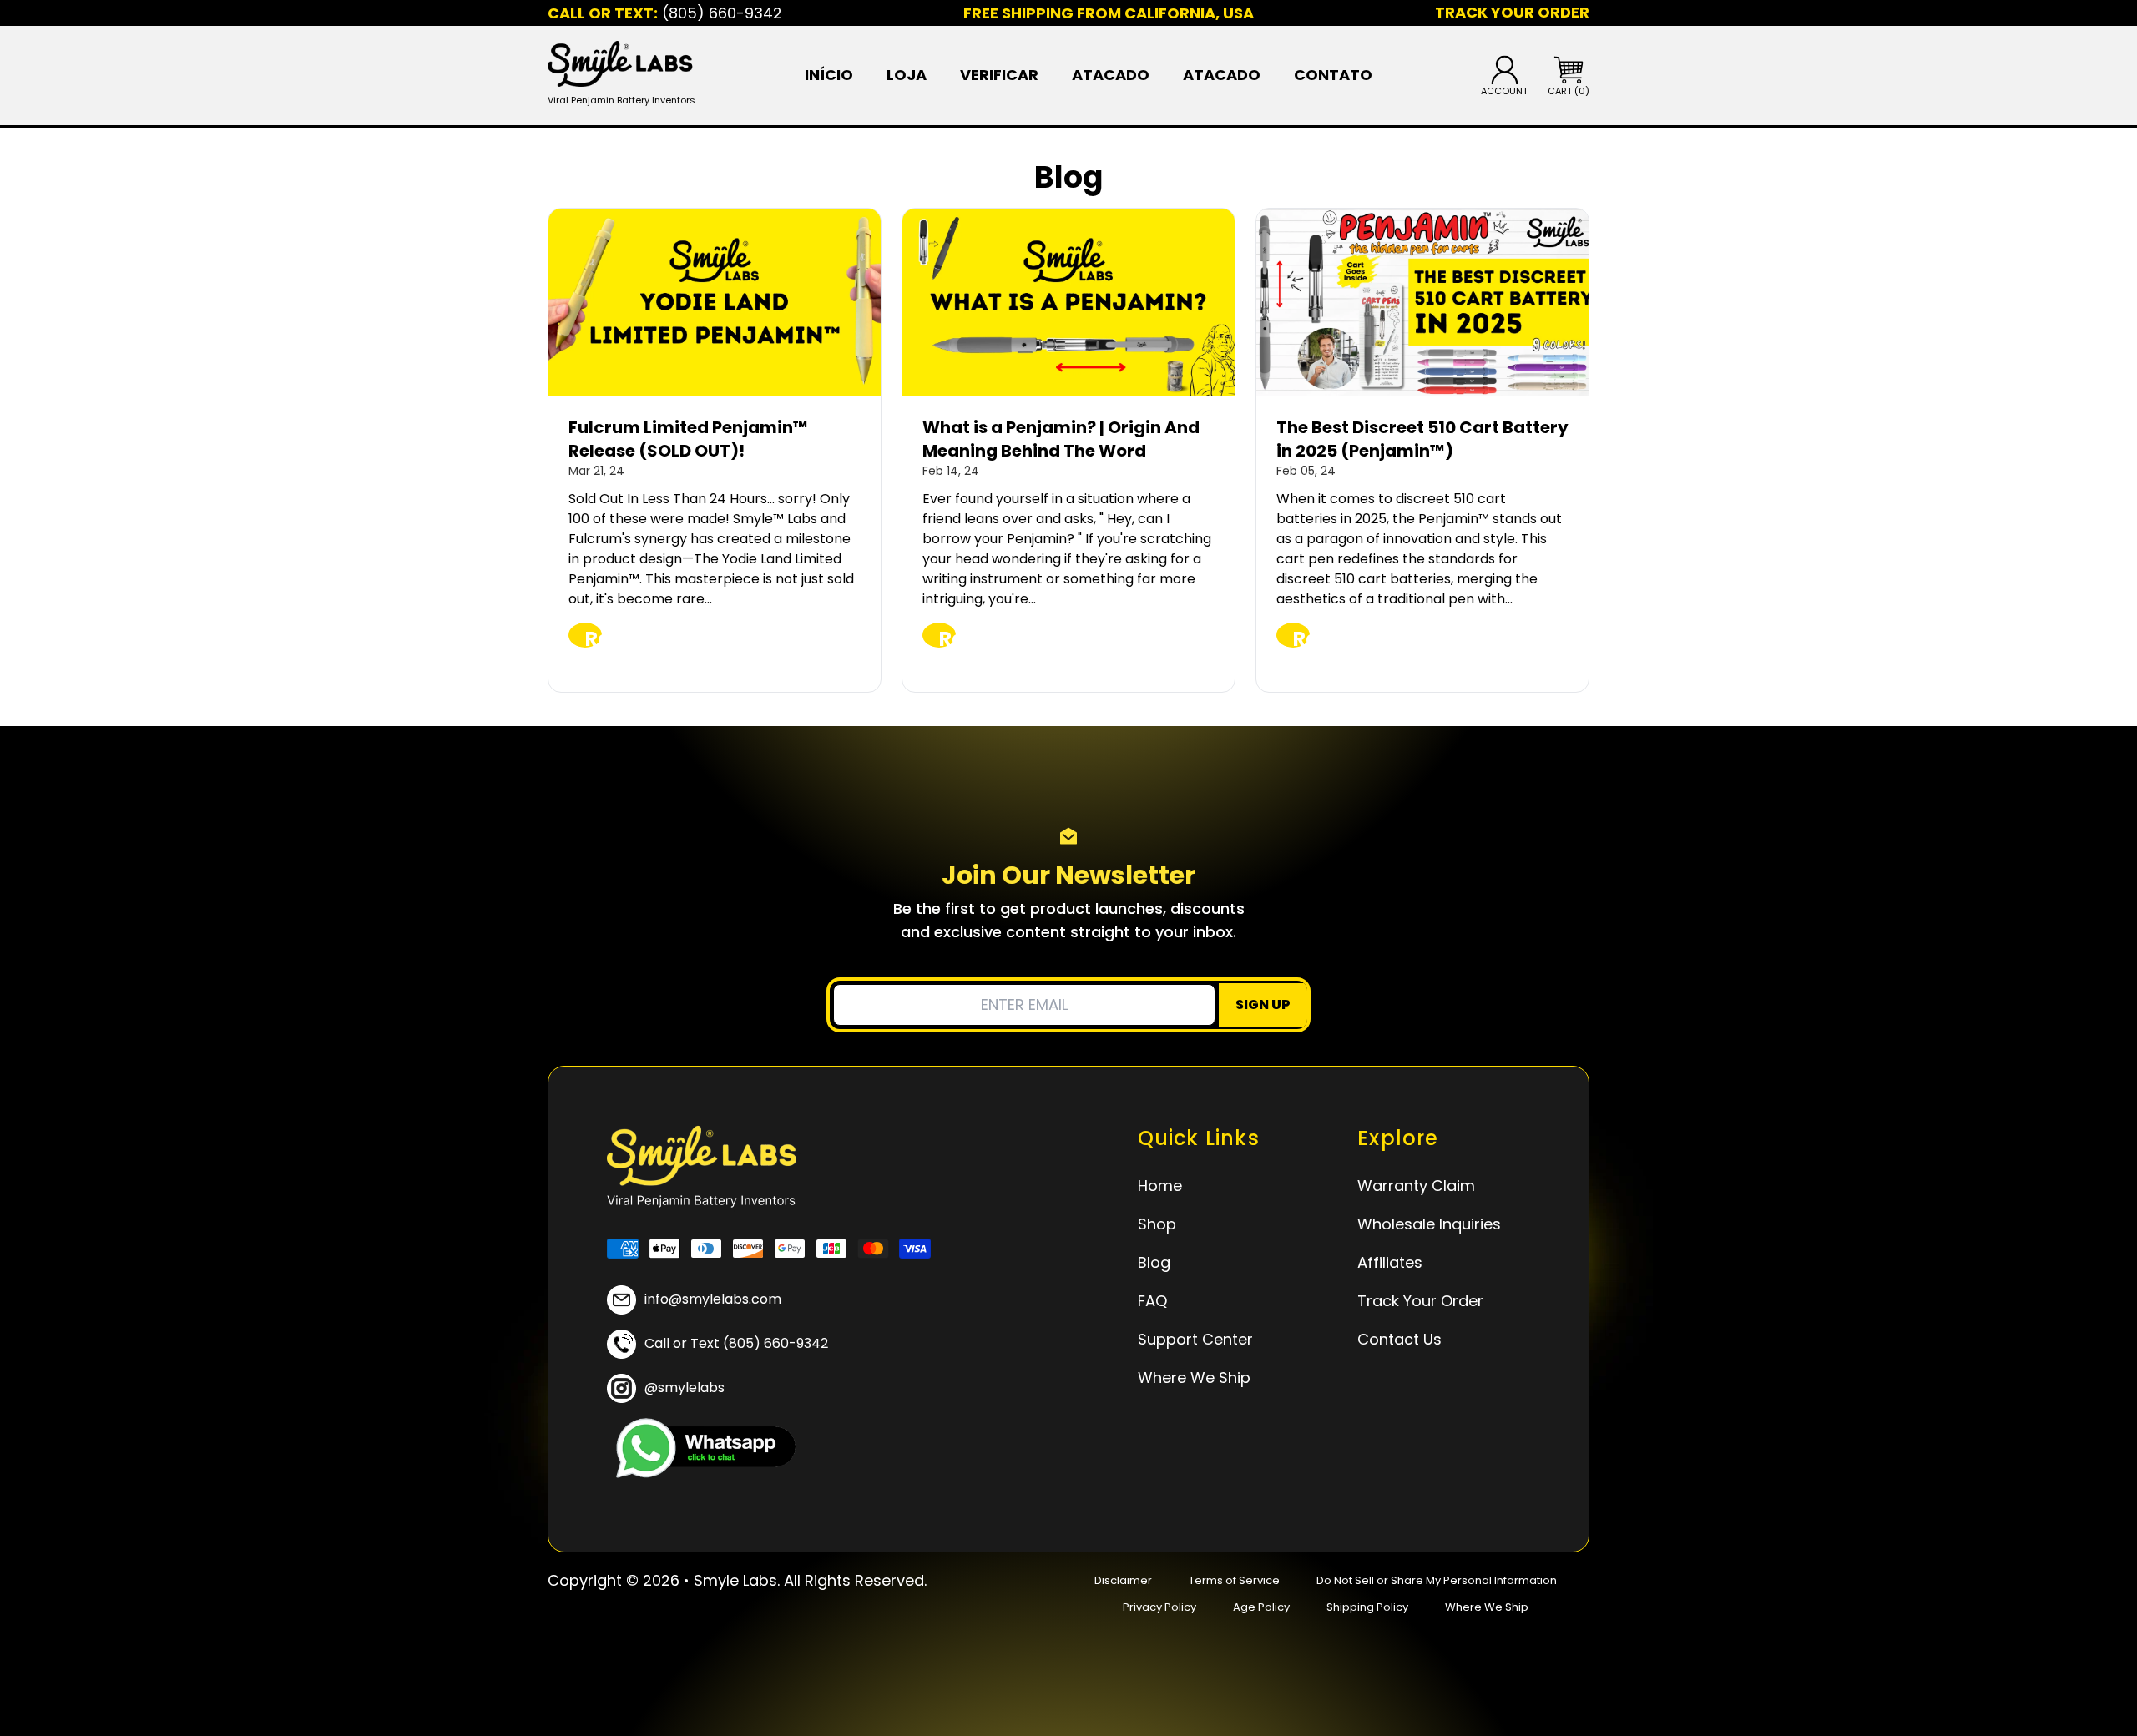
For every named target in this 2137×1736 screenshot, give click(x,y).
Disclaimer (1123, 1580)
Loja (907, 75)
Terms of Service (1234, 1580)
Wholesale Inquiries (1429, 1224)
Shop (1157, 1224)
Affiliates (1390, 1262)
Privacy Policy (1159, 1607)
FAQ (1152, 1301)
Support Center (1195, 1339)
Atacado (1111, 75)
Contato (1333, 75)
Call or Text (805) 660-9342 (736, 1343)
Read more (594, 636)
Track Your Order (1420, 1301)
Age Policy (1261, 1607)
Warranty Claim (1416, 1186)
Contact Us (1399, 1339)
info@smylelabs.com (713, 1299)
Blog (1154, 1262)
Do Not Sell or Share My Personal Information (1437, 1580)
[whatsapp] (701, 1448)
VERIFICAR (999, 75)
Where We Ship (1194, 1378)
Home (1160, 1186)
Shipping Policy (1367, 1607)
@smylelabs (685, 1388)
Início (829, 75)
